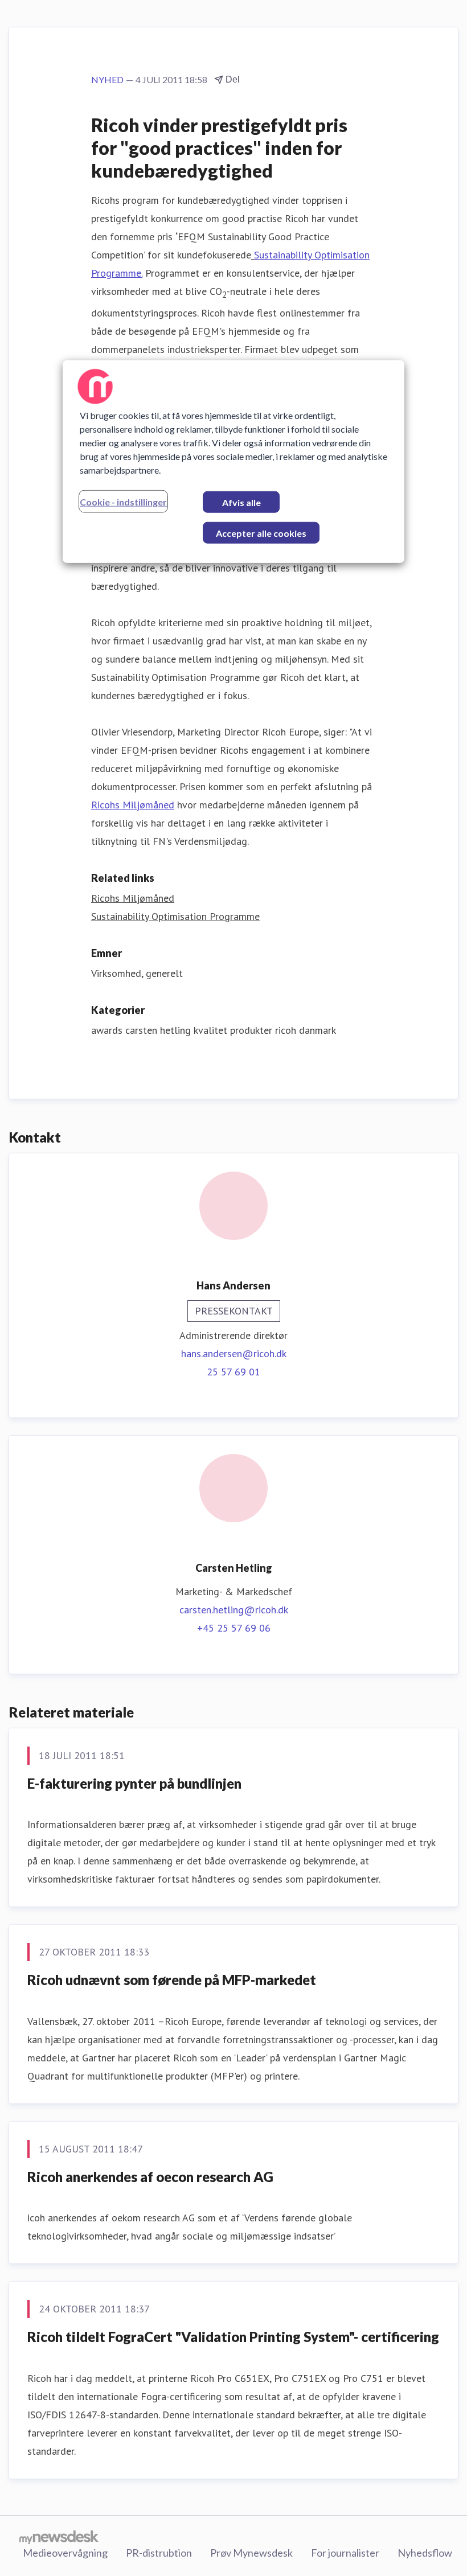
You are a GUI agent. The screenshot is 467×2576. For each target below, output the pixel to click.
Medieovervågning (65, 2553)
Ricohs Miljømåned (133, 805)
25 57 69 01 (233, 1372)
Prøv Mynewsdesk (251, 2553)
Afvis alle (241, 502)
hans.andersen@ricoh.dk (234, 1353)
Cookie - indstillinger (123, 501)
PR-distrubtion (159, 2553)
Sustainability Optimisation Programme (175, 916)
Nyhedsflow (425, 2553)
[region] (233, 461)
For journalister (345, 2553)
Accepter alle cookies (261, 533)
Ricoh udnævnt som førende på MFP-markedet (172, 1980)
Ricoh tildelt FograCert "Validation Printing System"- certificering (233, 2337)
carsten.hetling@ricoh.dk (234, 1610)
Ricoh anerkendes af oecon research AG (150, 2177)
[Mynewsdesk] (59, 2537)
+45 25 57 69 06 (234, 1628)
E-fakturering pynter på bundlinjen (134, 1783)
